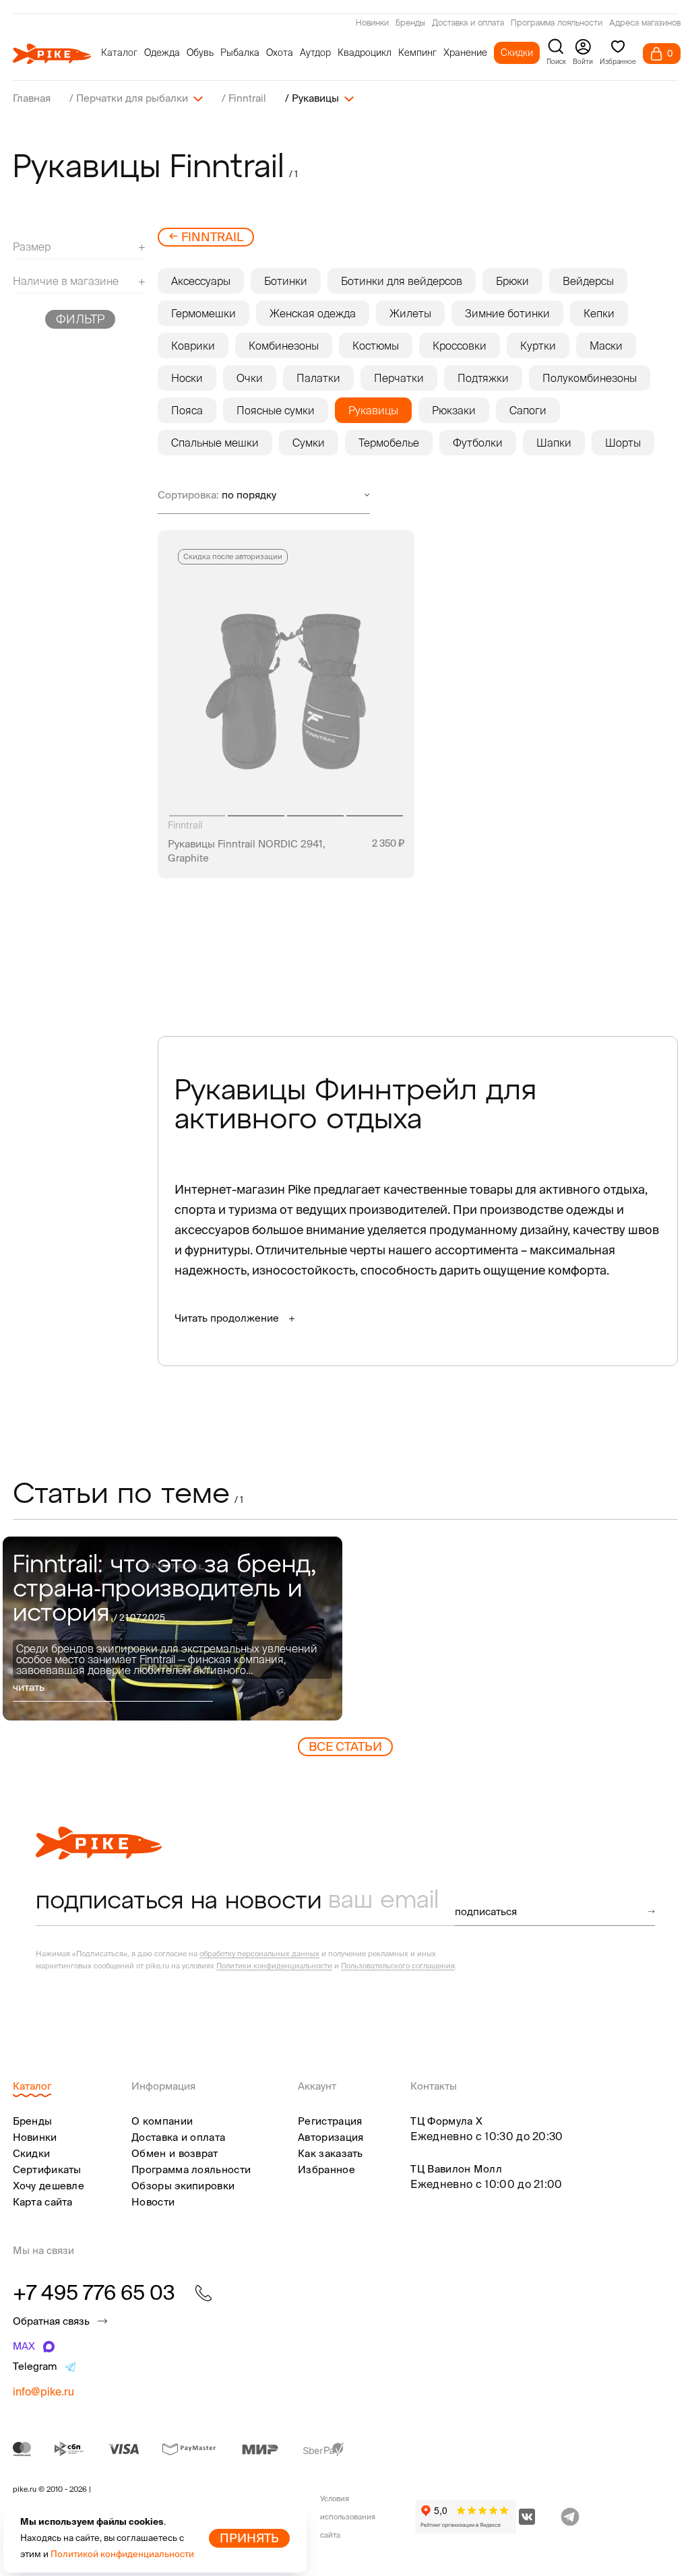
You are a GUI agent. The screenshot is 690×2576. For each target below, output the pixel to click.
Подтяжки (483, 378)
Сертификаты (47, 2169)
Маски (606, 346)
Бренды (410, 24)
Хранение (465, 53)
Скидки (517, 53)
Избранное (326, 2169)
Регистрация (330, 2121)
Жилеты (410, 313)
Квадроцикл (365, 53)
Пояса (187, 410)
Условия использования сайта (348, 2517)
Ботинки (286, 281)
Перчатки (399, 378)
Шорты (623, 443)
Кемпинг (417, 53)
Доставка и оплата (468, 24)
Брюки (512, 281)
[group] (173, 1629)
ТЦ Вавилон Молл (456, 2169)
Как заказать (331, 2153)
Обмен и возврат (175, 2153)
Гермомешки (203, 313)
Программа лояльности (557, 24)
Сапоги (528, 410)
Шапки (554, 443)
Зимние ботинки (507, 313)
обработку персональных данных (259, 1954)
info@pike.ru (43, 2391)
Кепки (599, 313)
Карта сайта (43, 2202)
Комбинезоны (284, 346)
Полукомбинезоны (590, 378)
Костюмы (376, 346)
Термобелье (389, 443)
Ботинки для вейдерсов (402, 281)
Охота (280, 53)
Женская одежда (313, 313)
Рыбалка (240, 53)
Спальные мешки (215, 443)
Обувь (200, 53)
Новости (153, 2202)
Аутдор (315, 53)
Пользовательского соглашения (398, 1966)
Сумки (309, 443)
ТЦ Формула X (446, 2121)
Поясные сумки (276, 410)
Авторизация (331, 2137)
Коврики (193, 346)
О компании (162, 2121)
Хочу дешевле (49, 2186)
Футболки (478, 443)
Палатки (318, 378)
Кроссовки (460, 346)
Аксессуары (201, 281)
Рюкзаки (454, 410)
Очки (250, 378)
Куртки (538, 346)
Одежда (162, 53)
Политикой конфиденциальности (122, 2554)
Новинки (372, 24)
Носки (187, 378)
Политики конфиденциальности (274, 1966)
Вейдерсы (588, 281)
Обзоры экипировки (183, 2186)
